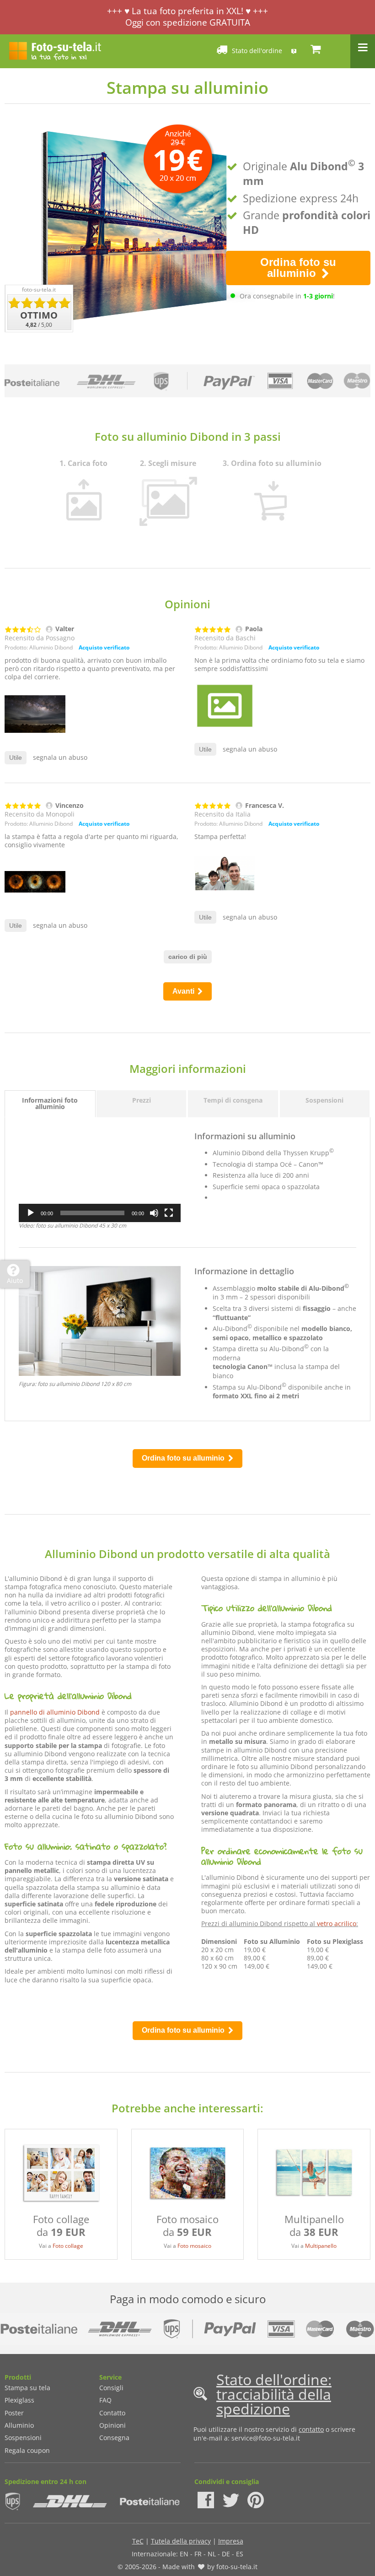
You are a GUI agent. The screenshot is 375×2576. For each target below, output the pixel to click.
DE (226, 2554)
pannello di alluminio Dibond (55, 1712)
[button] (100, 1176)
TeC (138, 2541)
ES (240, 2554)
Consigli (111, 2388)
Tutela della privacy (181, 2541)
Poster (14, 2413)
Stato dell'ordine (257, 51)
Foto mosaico (194, 2246)
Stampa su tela (27, 2388)
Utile (16, 758)
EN (184, 2554)
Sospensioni (23, 2438)
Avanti (184, 991)
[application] (100, 1177)
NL (212, 2554)
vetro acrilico (337, 1924)
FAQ (105, 2400)
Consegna (114, 2438)
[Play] (31, 1213)
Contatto (112, 2413)
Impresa (231, 2541)
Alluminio (19, 2425)
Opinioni (112, 2425)
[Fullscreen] (169, 1213)
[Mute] (154, 1213)
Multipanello (321, 2246)
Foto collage (68, 2246)
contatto (311, 2429)
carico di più (188, 957)
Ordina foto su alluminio (298, 268)
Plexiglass (19, 2400)
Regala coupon (27, 2450)
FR (198, 2554)
